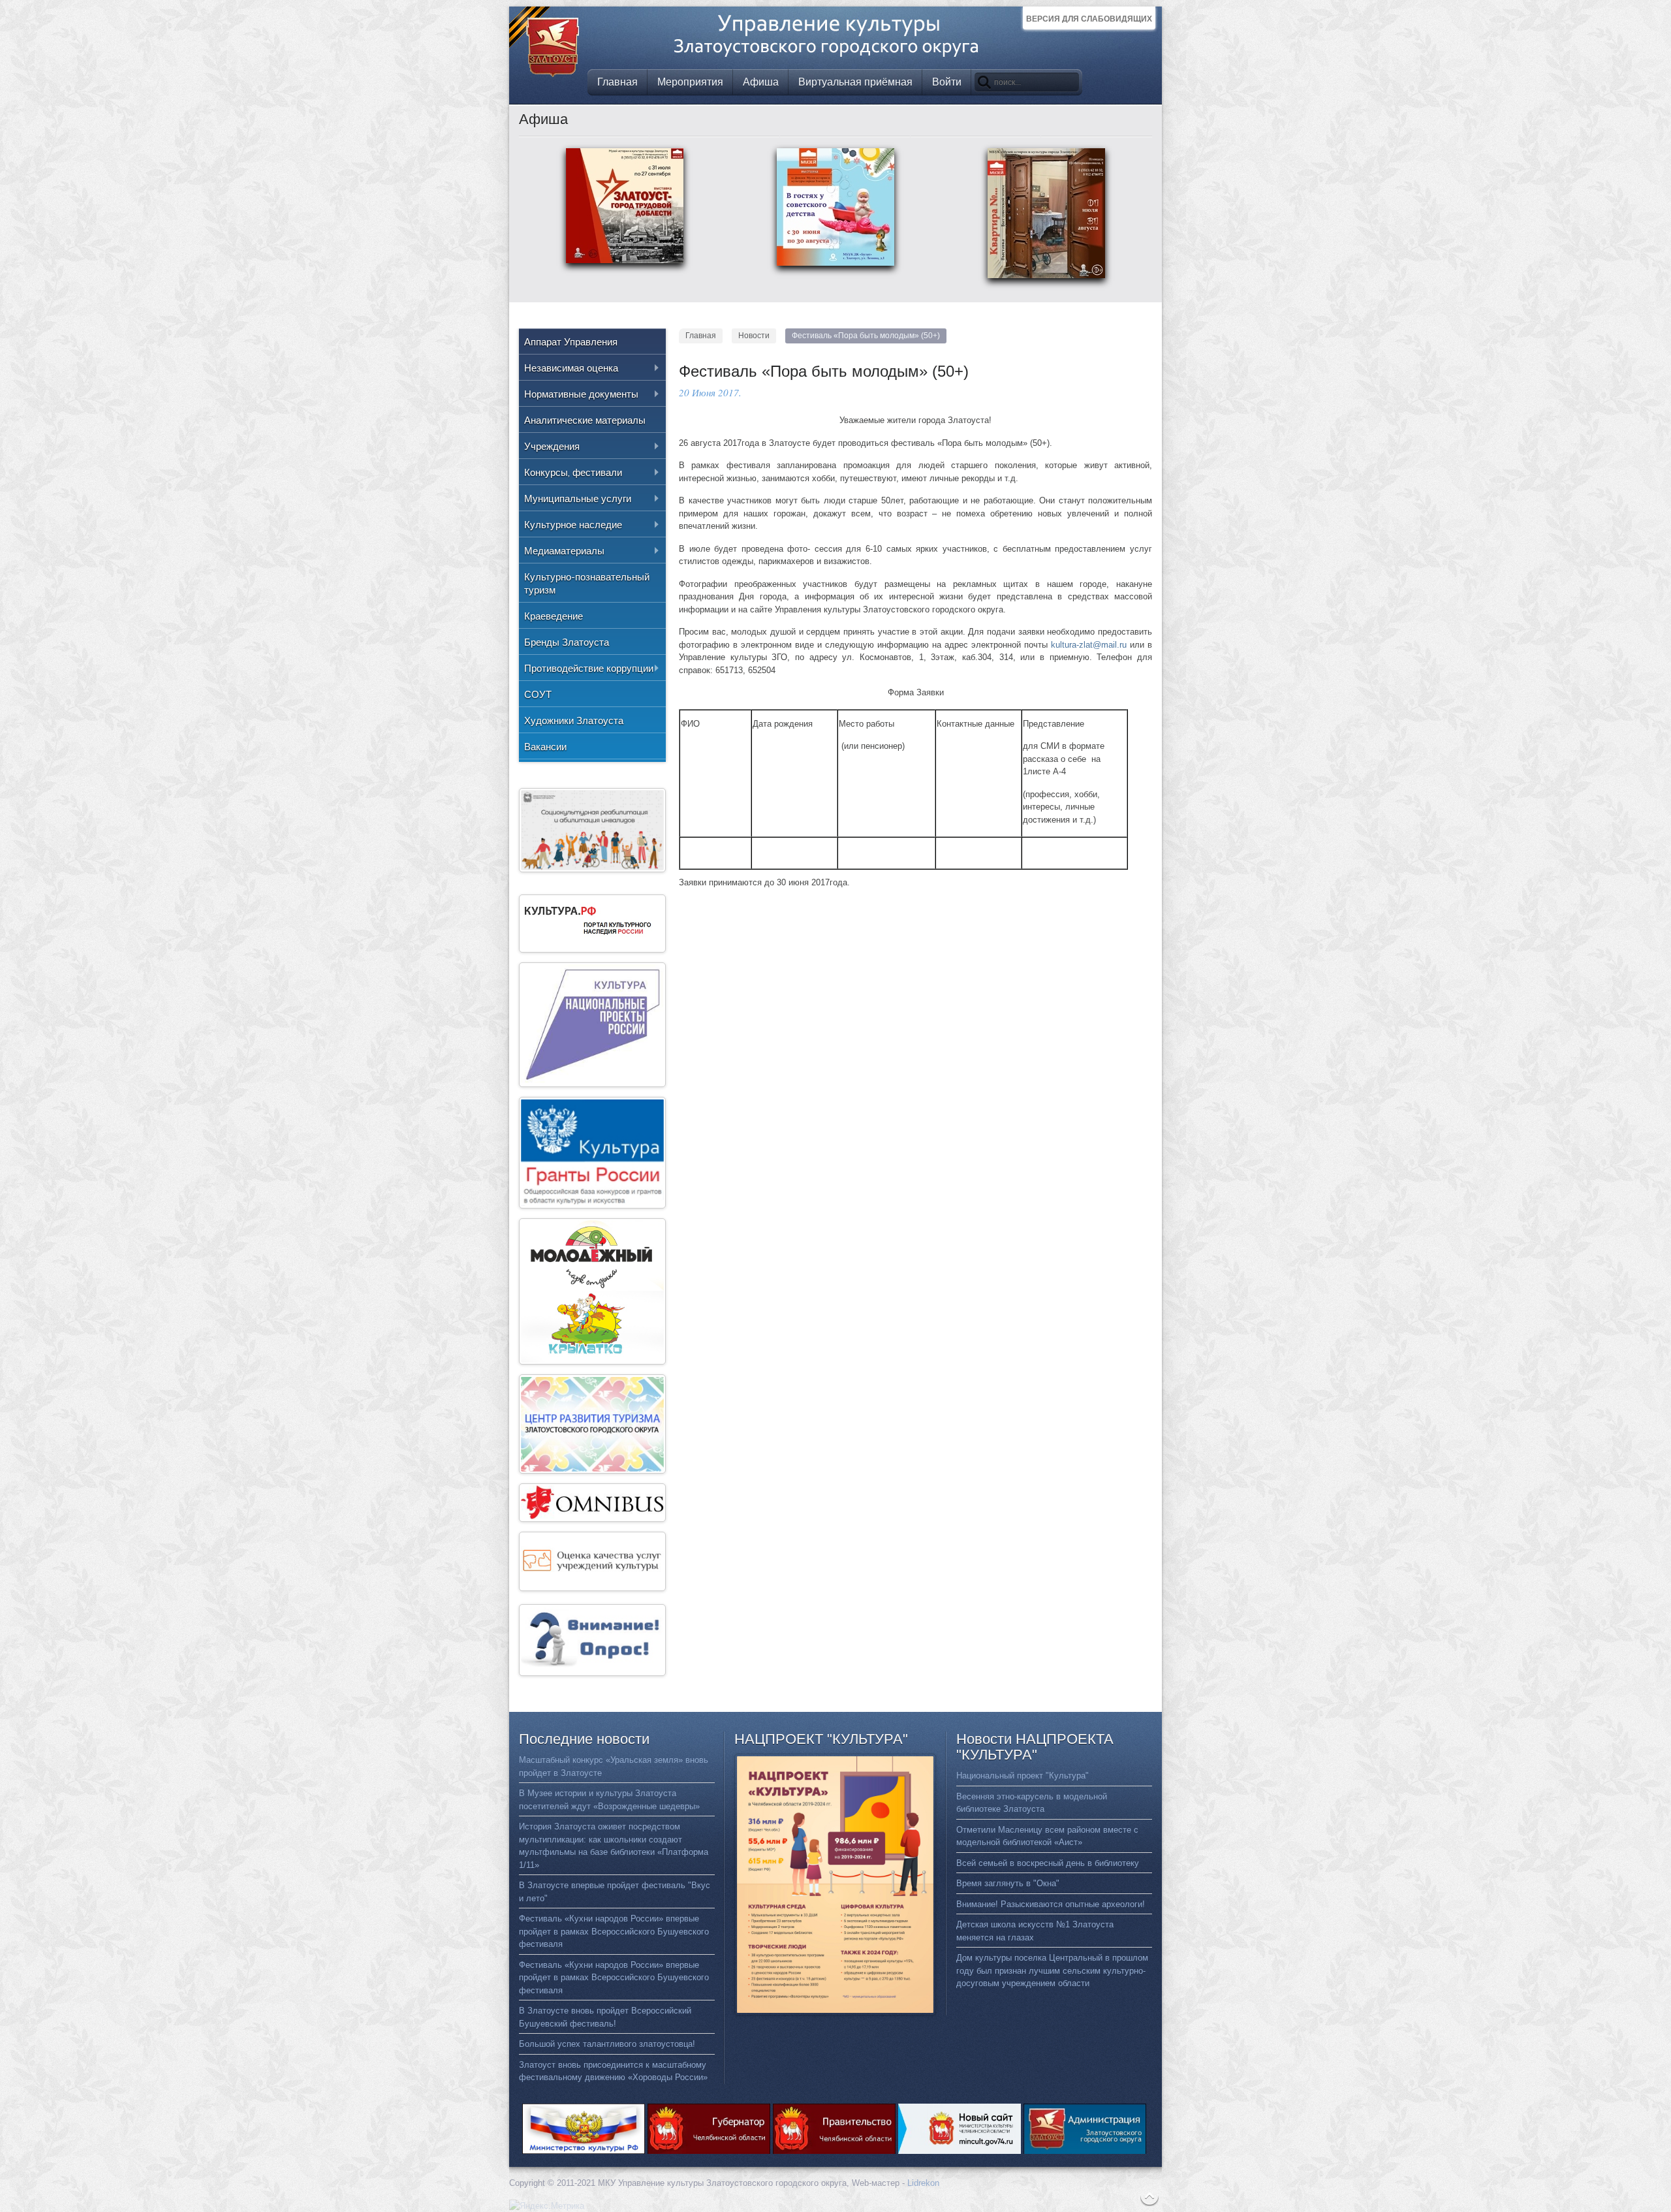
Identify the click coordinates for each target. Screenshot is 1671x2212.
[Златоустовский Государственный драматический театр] (592, 1519)
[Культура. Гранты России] (592, 1206)
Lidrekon (923, 2183)
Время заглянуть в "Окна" (1008, 1883)
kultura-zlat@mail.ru (1089, 645)
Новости (754, 336)
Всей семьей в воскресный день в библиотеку (1048, 1863)
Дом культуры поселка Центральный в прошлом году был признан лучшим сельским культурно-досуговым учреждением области (1052, 1970)
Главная (701, 336)
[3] (835, 267)
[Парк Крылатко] (592, 1362)
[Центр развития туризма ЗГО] (592, 1471)
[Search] (984, 82)
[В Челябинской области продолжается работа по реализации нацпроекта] (592, 1084)
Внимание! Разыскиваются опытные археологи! (1051, 1904)
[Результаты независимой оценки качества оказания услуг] (592, 1588)
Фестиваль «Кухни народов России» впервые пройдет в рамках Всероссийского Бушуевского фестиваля (614, 1931)
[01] (1046, 280)
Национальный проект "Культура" (1023, 1776)
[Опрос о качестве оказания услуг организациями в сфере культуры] (592, 1673)
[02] (625, 265)
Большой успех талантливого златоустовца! (607, 2044)
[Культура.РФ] (592, 950)
